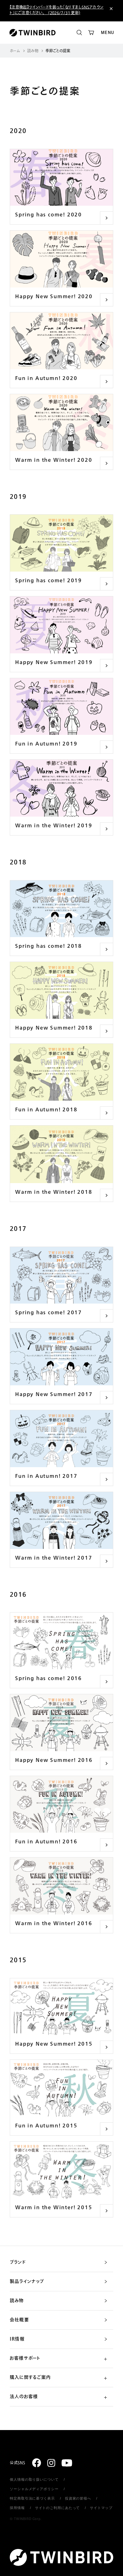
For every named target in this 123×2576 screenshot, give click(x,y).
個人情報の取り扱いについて (34, 2479)
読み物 (33, 51)
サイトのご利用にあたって (58, 2508)
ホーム (15, 51)
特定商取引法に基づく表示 (32, 2498)
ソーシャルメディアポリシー (34, 2489)
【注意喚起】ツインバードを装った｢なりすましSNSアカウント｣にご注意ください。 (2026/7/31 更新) (56, 10)
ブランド (18, 2262)
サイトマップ (101, 2508)
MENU (108, 33)
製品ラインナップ (27, 2282)
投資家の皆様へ (78, 2498)
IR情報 (17, 2339)
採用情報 (17, 2508)
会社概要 (19, 2320)
